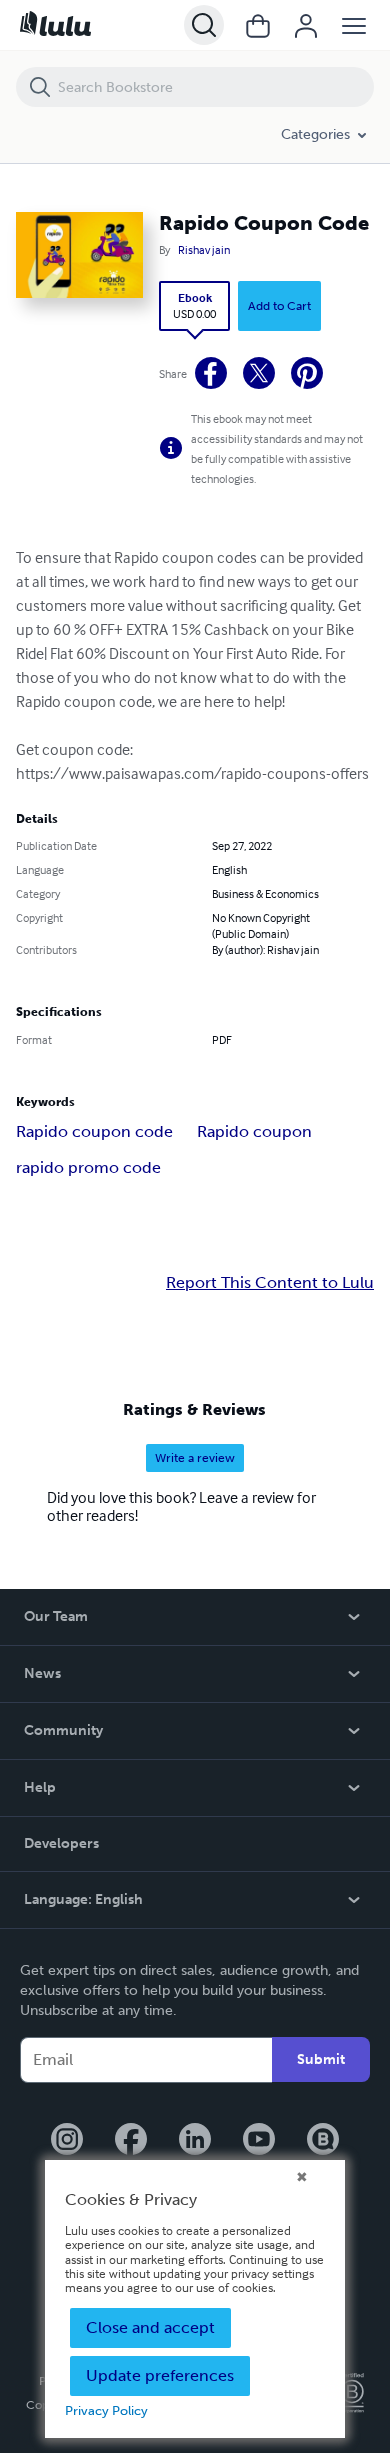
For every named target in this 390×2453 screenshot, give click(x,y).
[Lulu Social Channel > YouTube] (259, 2141)
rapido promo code (88, 1167)
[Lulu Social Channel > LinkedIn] (195, 2141)
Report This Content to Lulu (270, 1283)
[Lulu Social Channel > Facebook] (131, 2141)
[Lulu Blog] (323, 2141)
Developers (61, 1843)
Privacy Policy (106, 2410)
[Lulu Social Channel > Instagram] (67, 2141)
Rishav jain (204, 250)
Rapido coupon (254, 1131)
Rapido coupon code (94, 1131)
